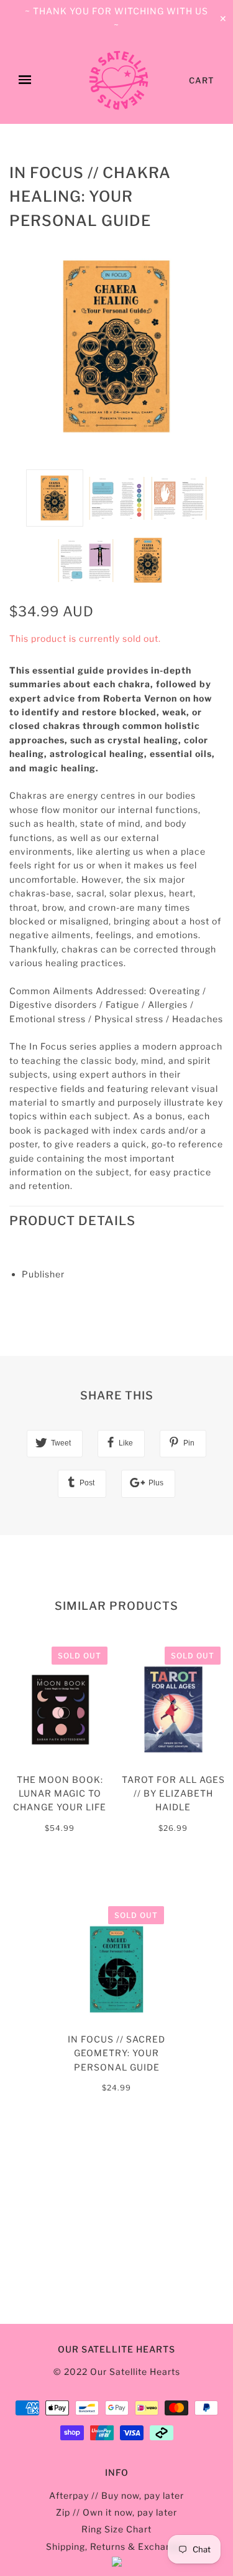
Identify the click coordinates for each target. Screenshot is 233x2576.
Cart (202, 80)
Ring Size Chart (116, 2529)
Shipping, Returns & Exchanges (117, 2546)
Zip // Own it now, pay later (116, 2512)
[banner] (119, 80)
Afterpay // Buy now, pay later (116, 2495)
